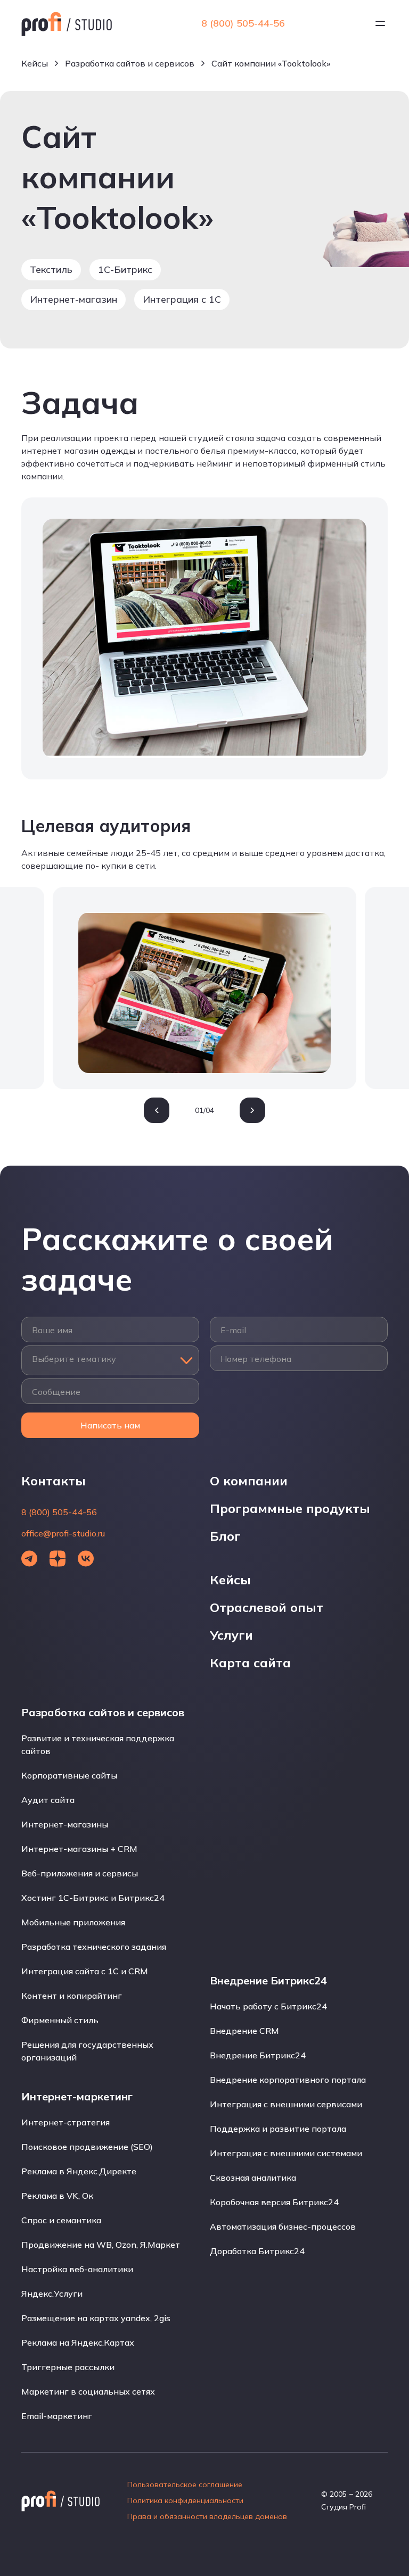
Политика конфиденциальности (185, 2500)
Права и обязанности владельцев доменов (207, 2516)
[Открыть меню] (380, 23)
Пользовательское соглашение (185, 2484)
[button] (157, 1110)
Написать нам (110, 1425)
